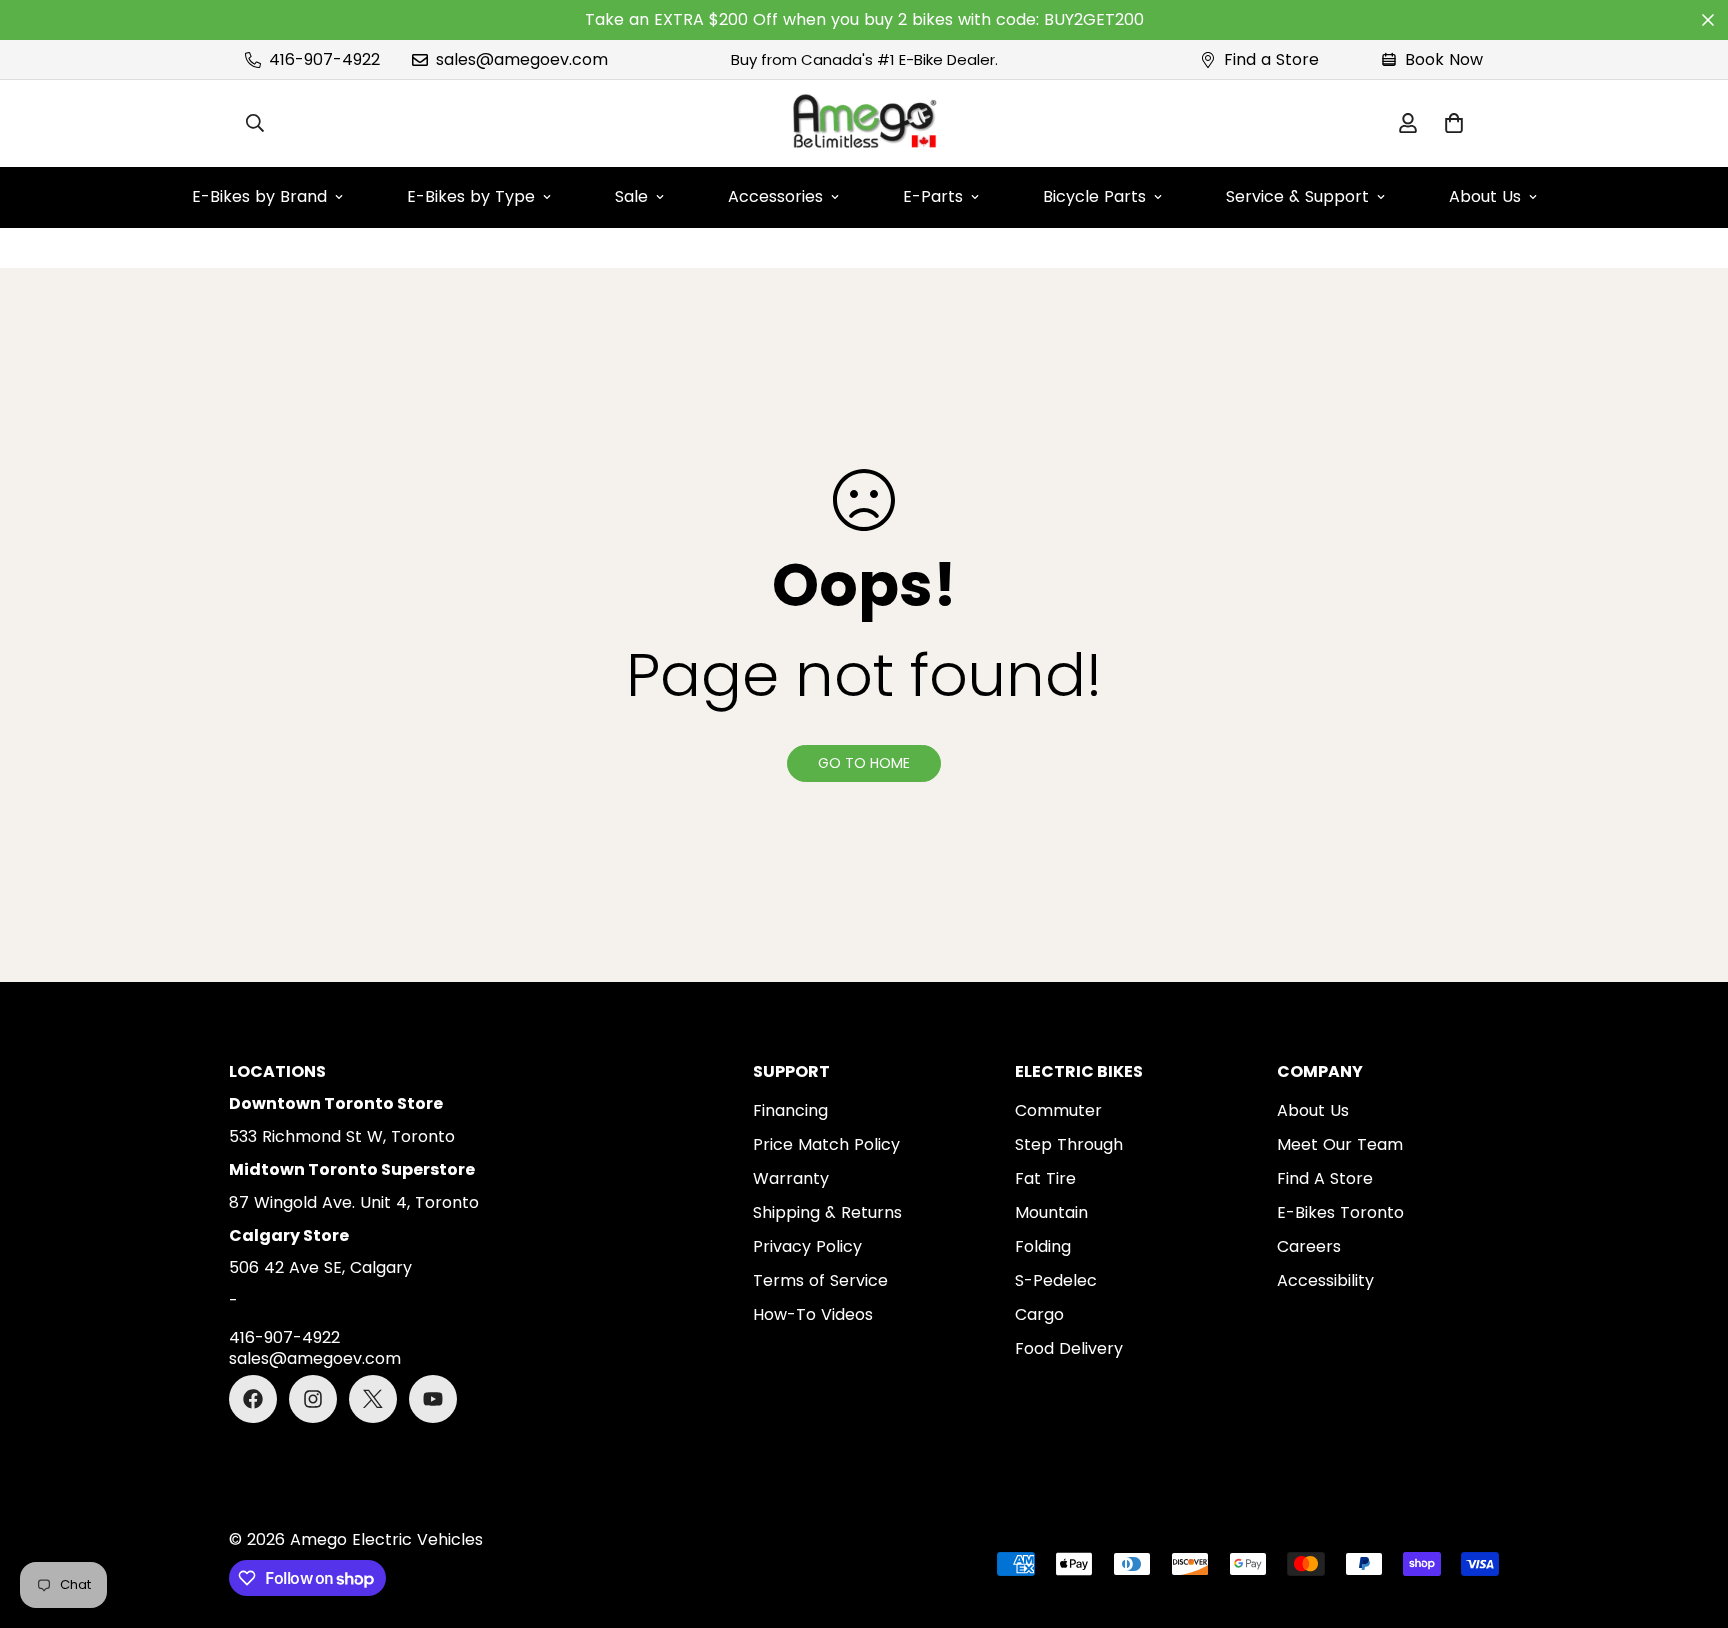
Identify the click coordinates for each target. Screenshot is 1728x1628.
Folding (1043, 1246)
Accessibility (1325, 1280)
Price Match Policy (826, 1144)
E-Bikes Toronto (1340, 1212)
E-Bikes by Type (471, 196)
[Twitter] (373, 1399)
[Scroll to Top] (1689, 1519)
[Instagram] (313, 1399)
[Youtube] (433, 1399)
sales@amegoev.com (315, 1359)
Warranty (791, 1178)
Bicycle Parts (1094, 196)
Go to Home (864, 763)
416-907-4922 (284, 1338)
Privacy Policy (807, 1246)
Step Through (1069, 1144)
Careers (1309, 1246)
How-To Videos (813, 1314)
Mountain (1051, 1212)
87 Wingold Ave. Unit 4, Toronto (354, 1202)
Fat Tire (1045, 1178)
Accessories (775, 196)
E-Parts (933, 196)
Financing (790, 1110)
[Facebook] (253, 1399)
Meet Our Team (1340, 1144)
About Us (1485, 196)
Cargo (1039, 1314)
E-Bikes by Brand (259, 196)
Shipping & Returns (827, 1212)
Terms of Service (820, 1280)
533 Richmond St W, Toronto (342, 1136)
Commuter (1058, 1110)
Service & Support (1297, 196)
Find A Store (1325, 1178)
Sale (631, 196)
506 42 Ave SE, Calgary (320, 1267)
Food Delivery (1069, 1348)
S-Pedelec (1056, 1280)
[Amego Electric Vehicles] (864, 123)
